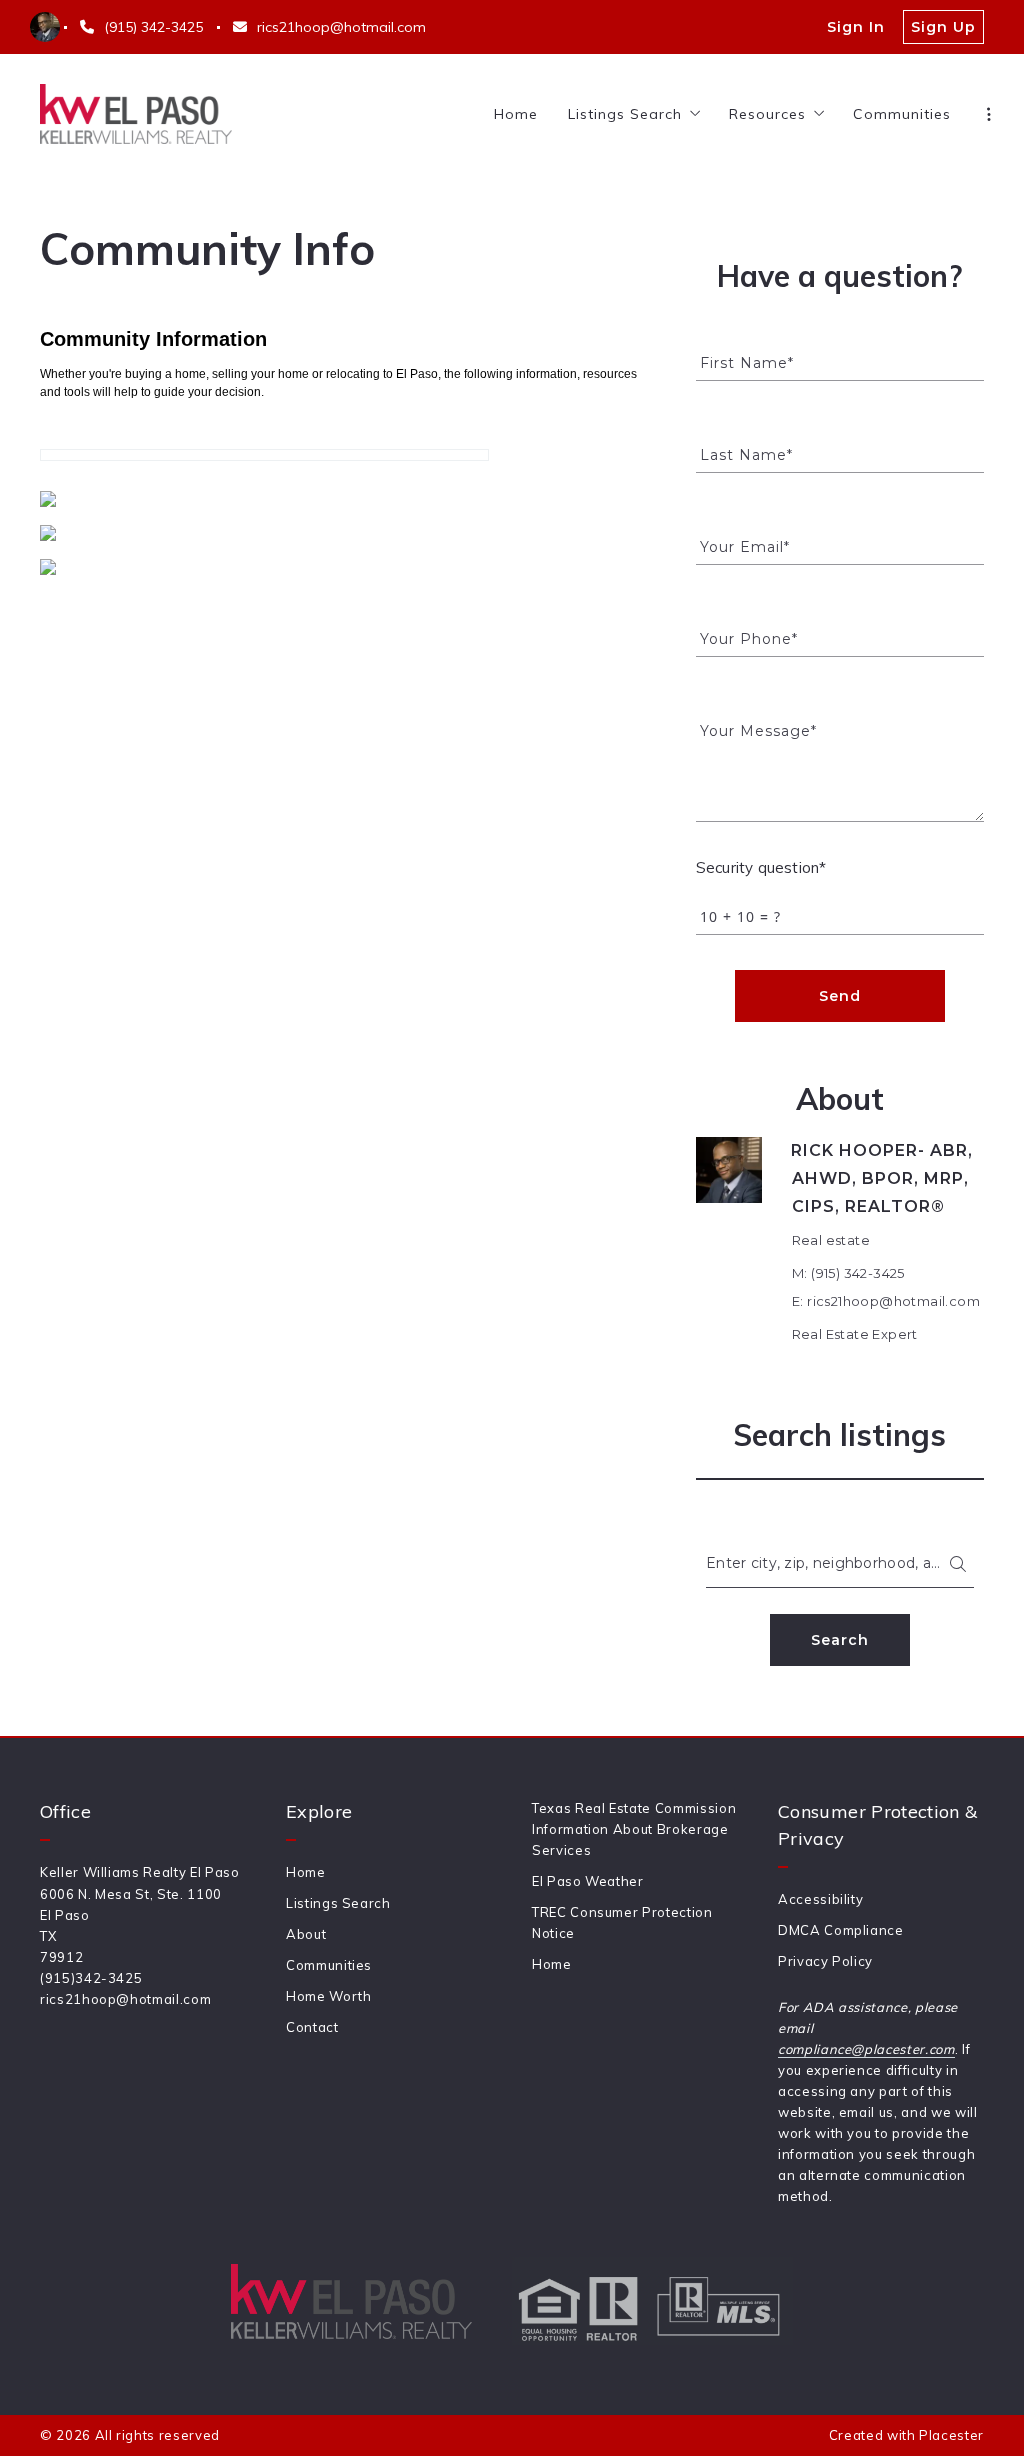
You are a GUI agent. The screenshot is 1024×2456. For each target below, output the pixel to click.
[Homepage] (136, 114)
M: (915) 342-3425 (848, 1273)
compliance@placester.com (866, 2049)
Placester (951, 2435)
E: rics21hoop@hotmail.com (886, 1301)
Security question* (761, 867)
